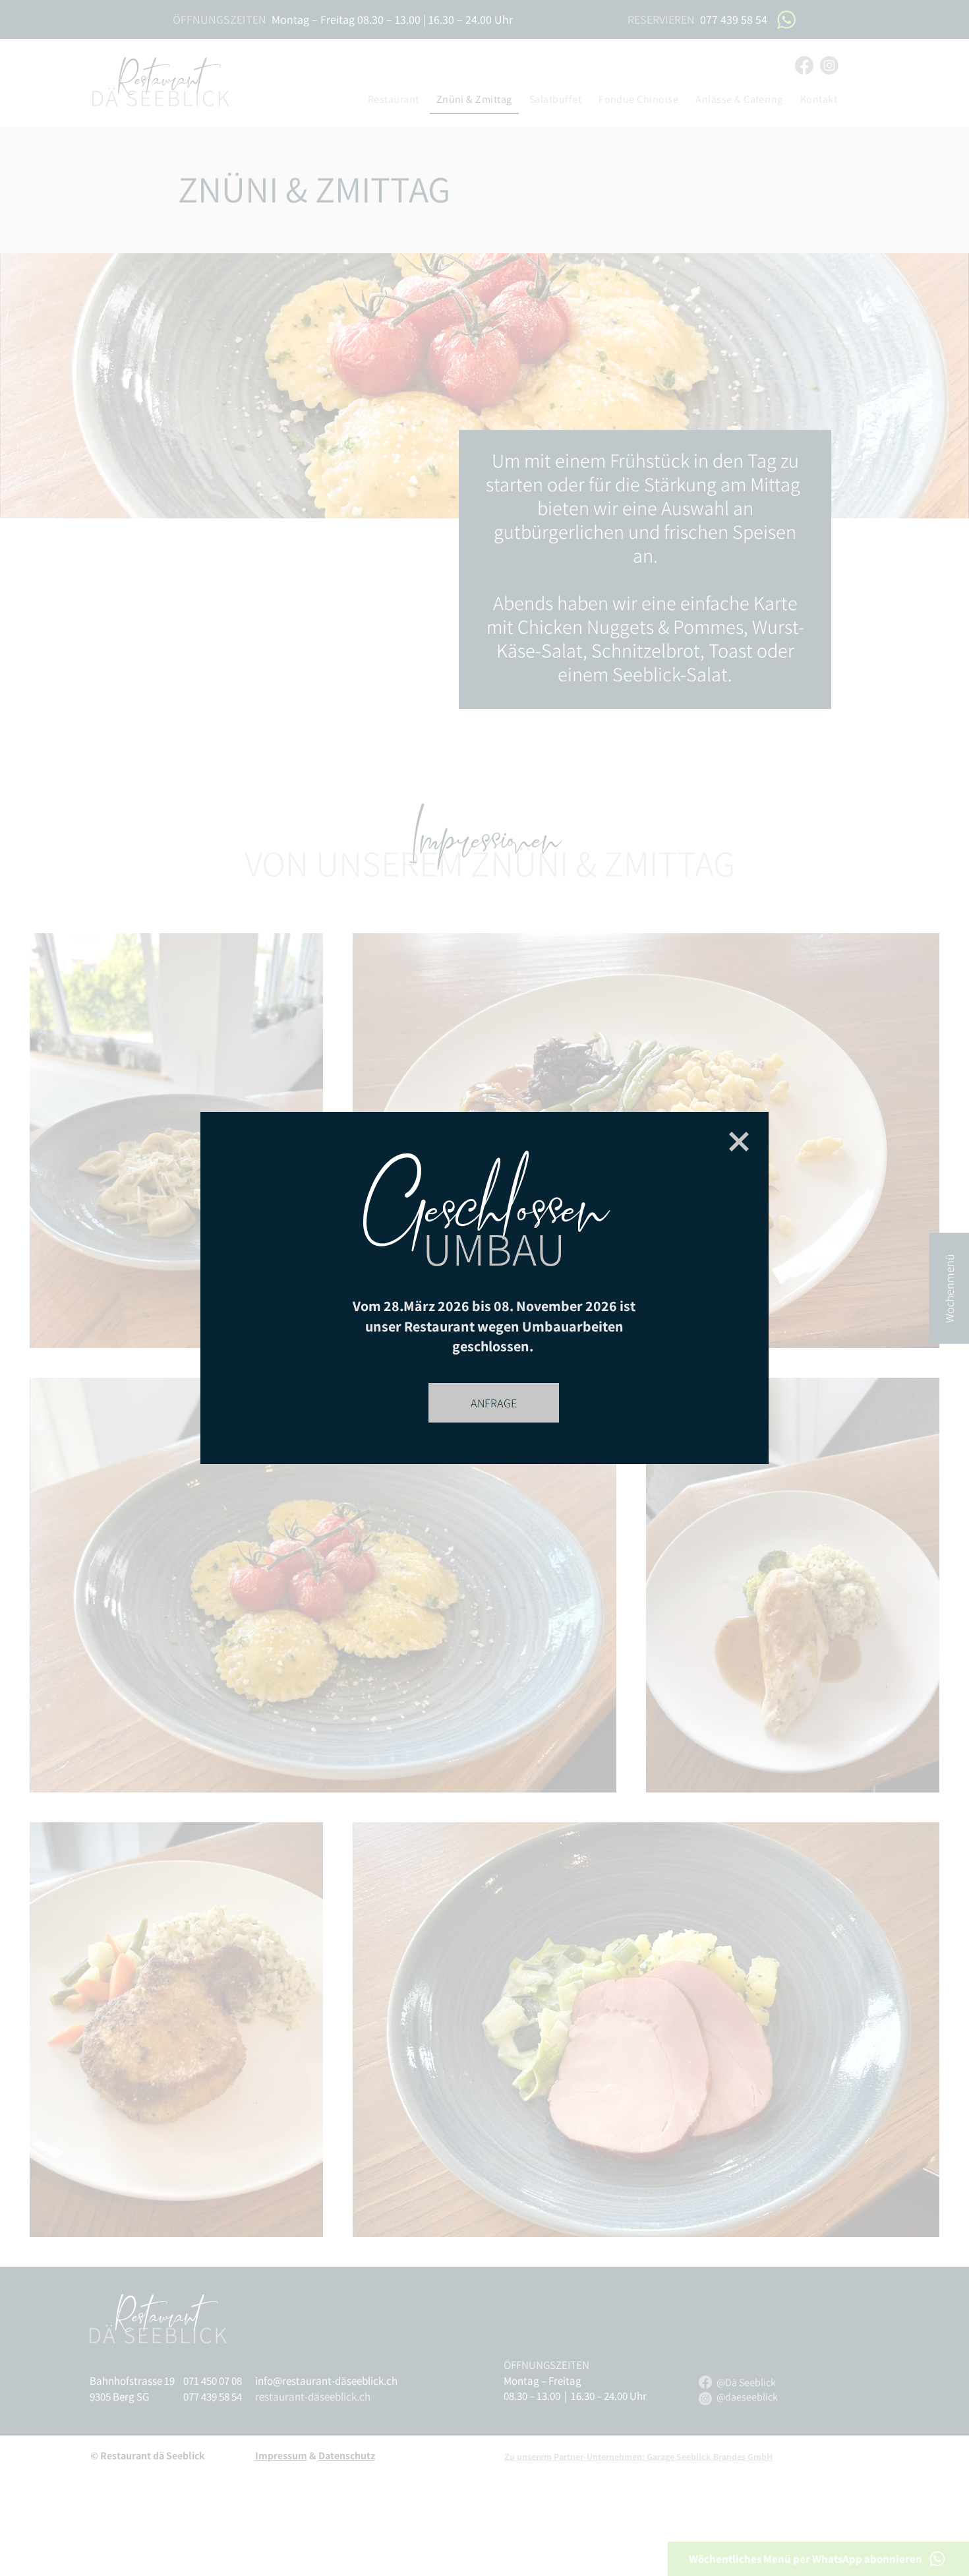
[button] (739, 1142)
